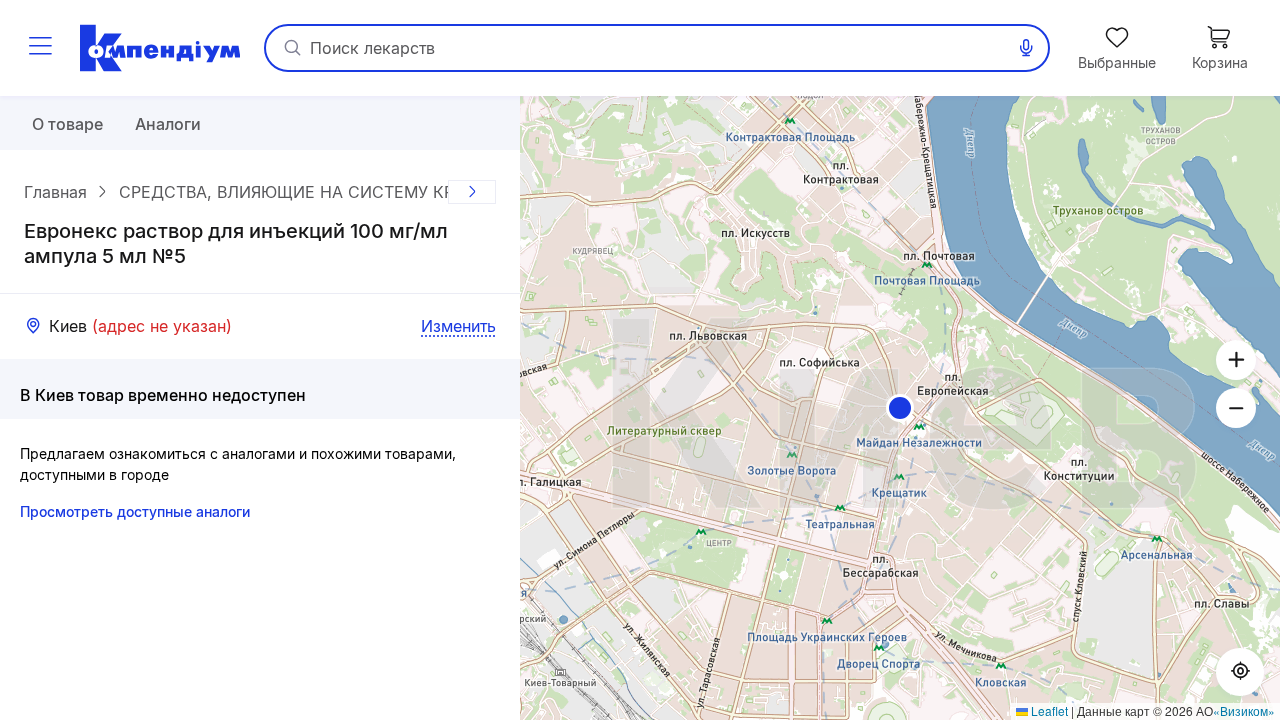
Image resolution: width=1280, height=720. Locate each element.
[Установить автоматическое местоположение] (1240, 672)
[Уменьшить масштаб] (1236, 408)
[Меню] (40, 48)
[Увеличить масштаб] (1236, 360)
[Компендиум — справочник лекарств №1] (160, 48)
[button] (900, 408)
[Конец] (472, 192)
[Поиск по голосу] (1026, 48)
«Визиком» (1244, 710)
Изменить (458, 326)
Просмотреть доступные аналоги (135, 511)
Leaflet (1048, 710)
